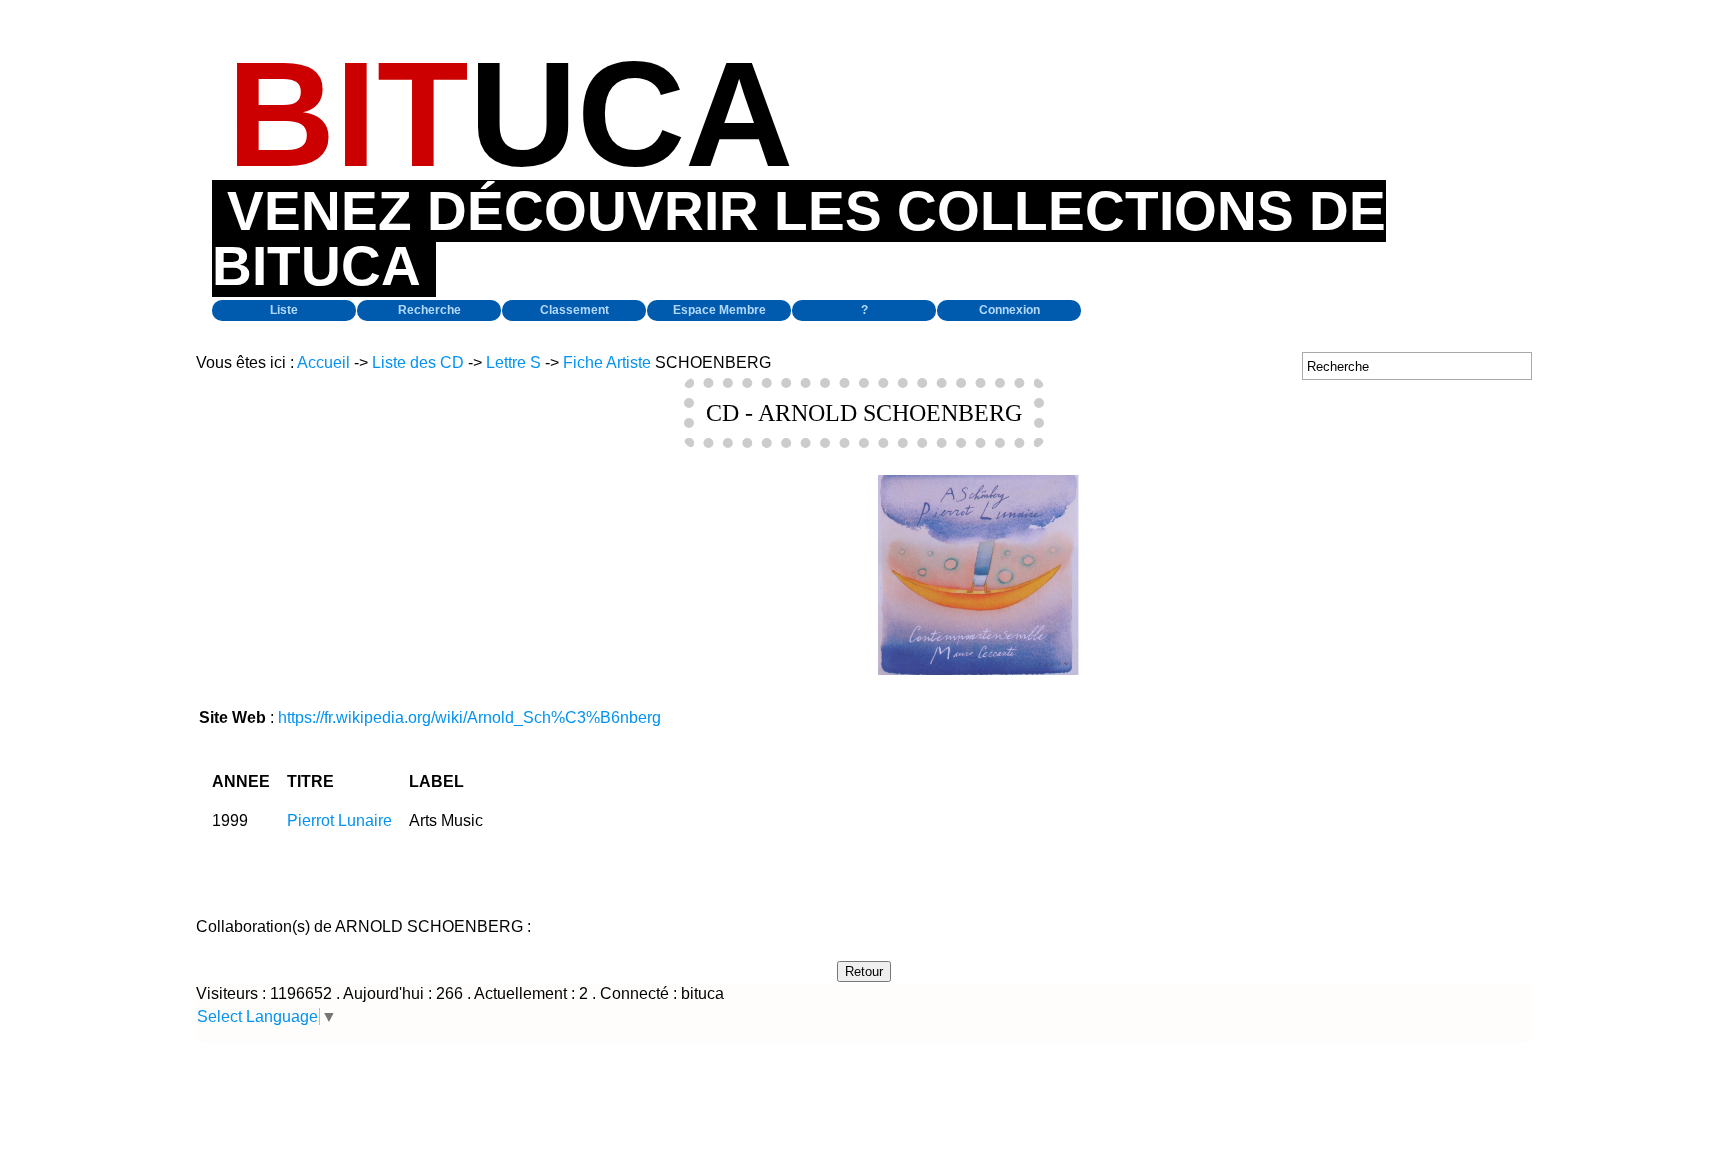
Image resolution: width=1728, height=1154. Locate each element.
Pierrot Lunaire (339, 820)
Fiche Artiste (607, 362)
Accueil (323, 362)
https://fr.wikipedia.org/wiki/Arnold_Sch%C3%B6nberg (469, 717)
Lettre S (513, 362)
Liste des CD (418, 362)
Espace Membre (719, 310)
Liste (284, 310)
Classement (574, 310)
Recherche (429, 310)
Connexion (1009, 310)
